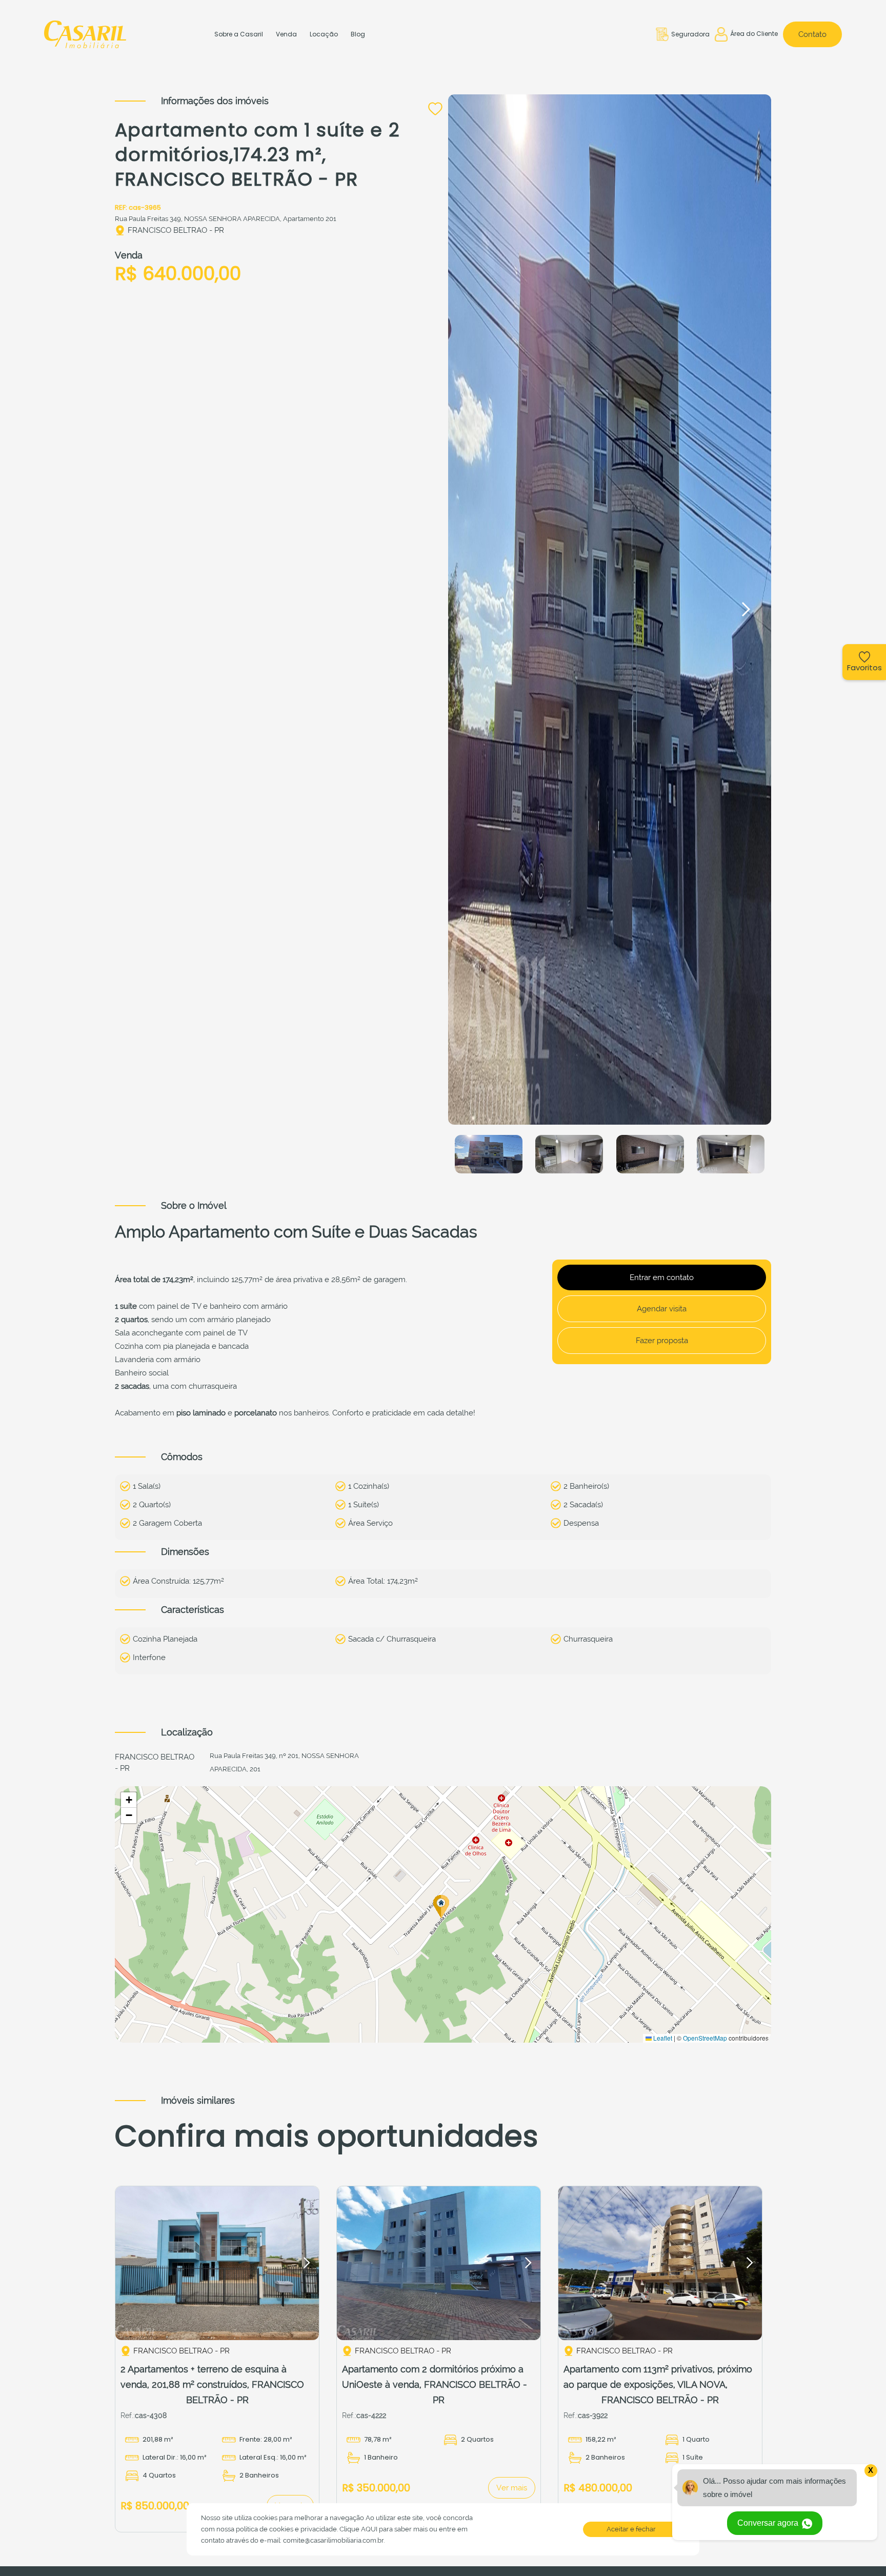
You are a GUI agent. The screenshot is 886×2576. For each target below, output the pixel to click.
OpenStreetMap (705, 2038)
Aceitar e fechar (631, 2529)
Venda (286, 34)
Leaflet (662, 2038)
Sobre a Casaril (239, 34)
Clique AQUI (358, 2529)
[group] (217, 2263)
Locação (324, 34)
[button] (746, 609)
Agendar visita (662, 1309)
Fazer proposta (662, 1341)
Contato (812, 34)
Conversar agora (769, 2523)
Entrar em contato (662, 1277)
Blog (358, 34)
